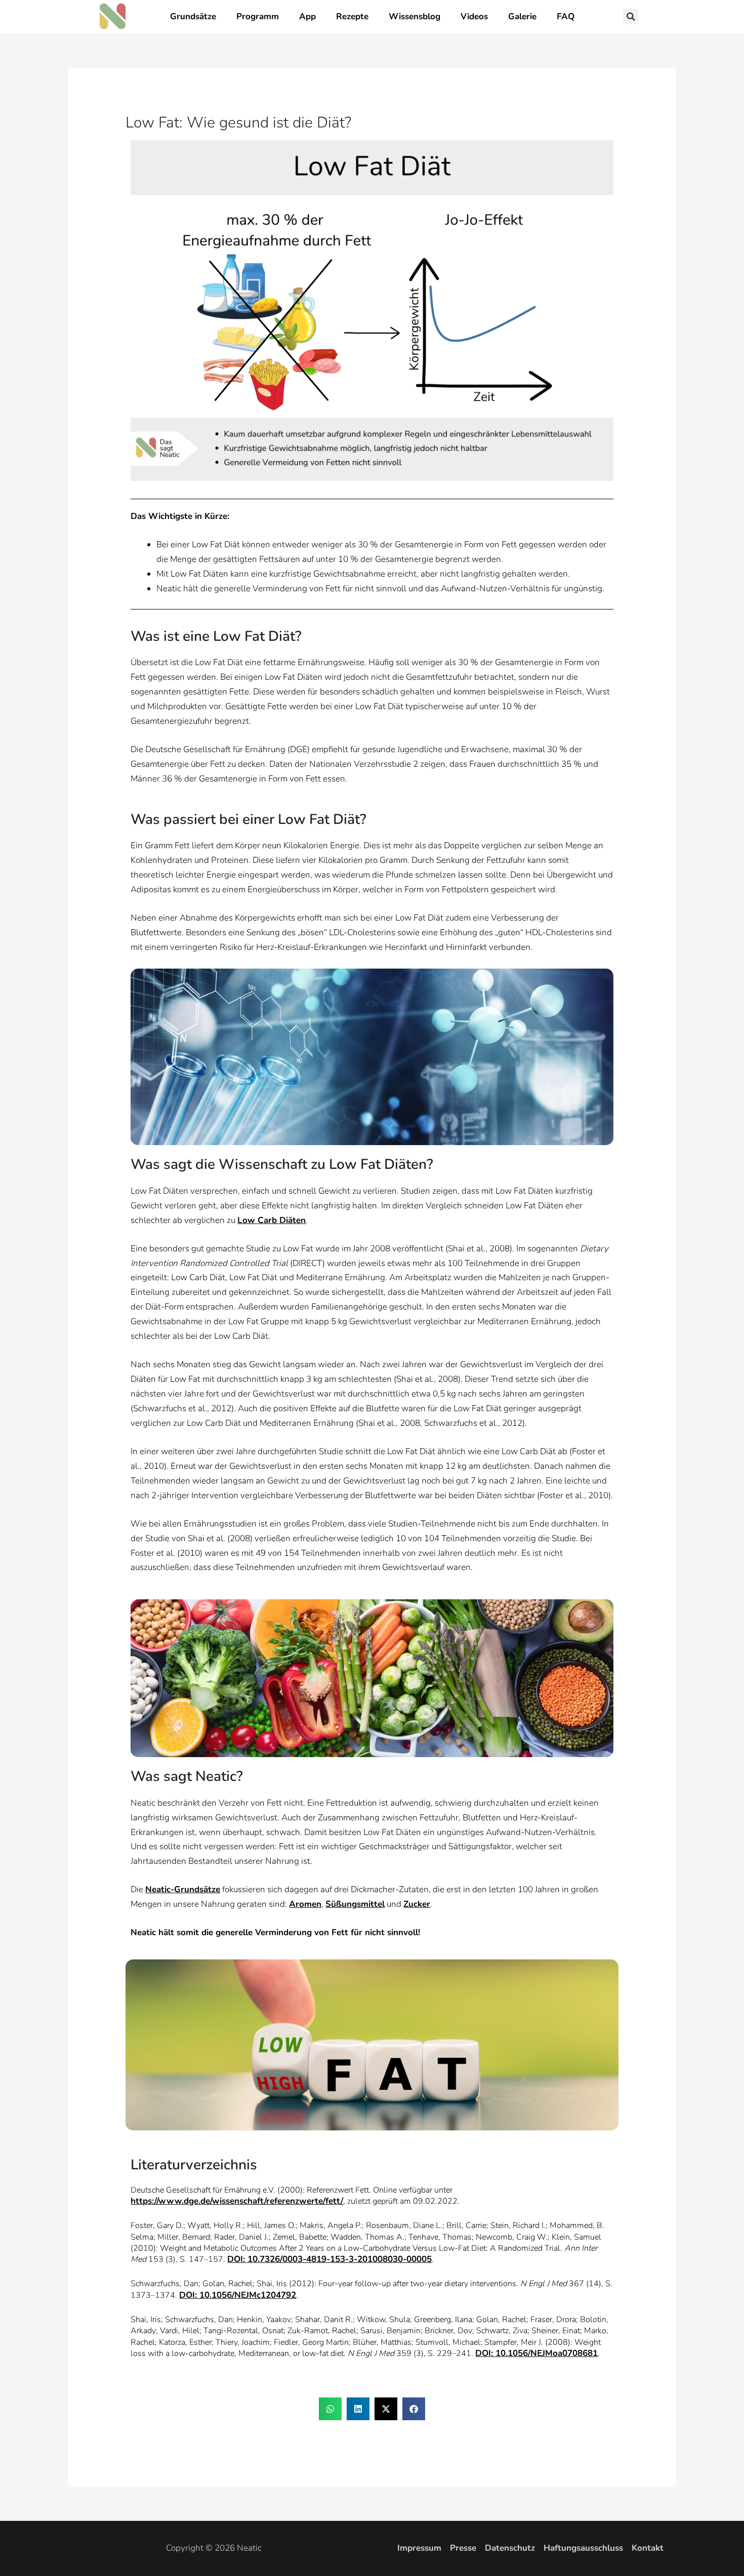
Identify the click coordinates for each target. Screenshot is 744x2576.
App (307, 16)
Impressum (419, 2548)
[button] (631, 17)
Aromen (305, 1904)
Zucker (417, 1904)
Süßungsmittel (355, 1904)
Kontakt (648, 2548)
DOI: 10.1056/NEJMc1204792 (238, 2295)
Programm (258, 16)
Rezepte (352, 16)
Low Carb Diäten (272, 1220)
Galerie (522, 16)
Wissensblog (415, 16)
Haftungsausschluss (583, 2548)
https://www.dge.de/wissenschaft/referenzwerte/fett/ (237, 2201)
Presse (463, 2548)
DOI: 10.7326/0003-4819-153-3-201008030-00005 (329, 2259)
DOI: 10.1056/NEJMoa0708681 (536, 2353)
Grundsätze (193, 16)
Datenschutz (510, 2548)
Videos (474, 16)
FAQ (566, 16)
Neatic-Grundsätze (183, 1889)
